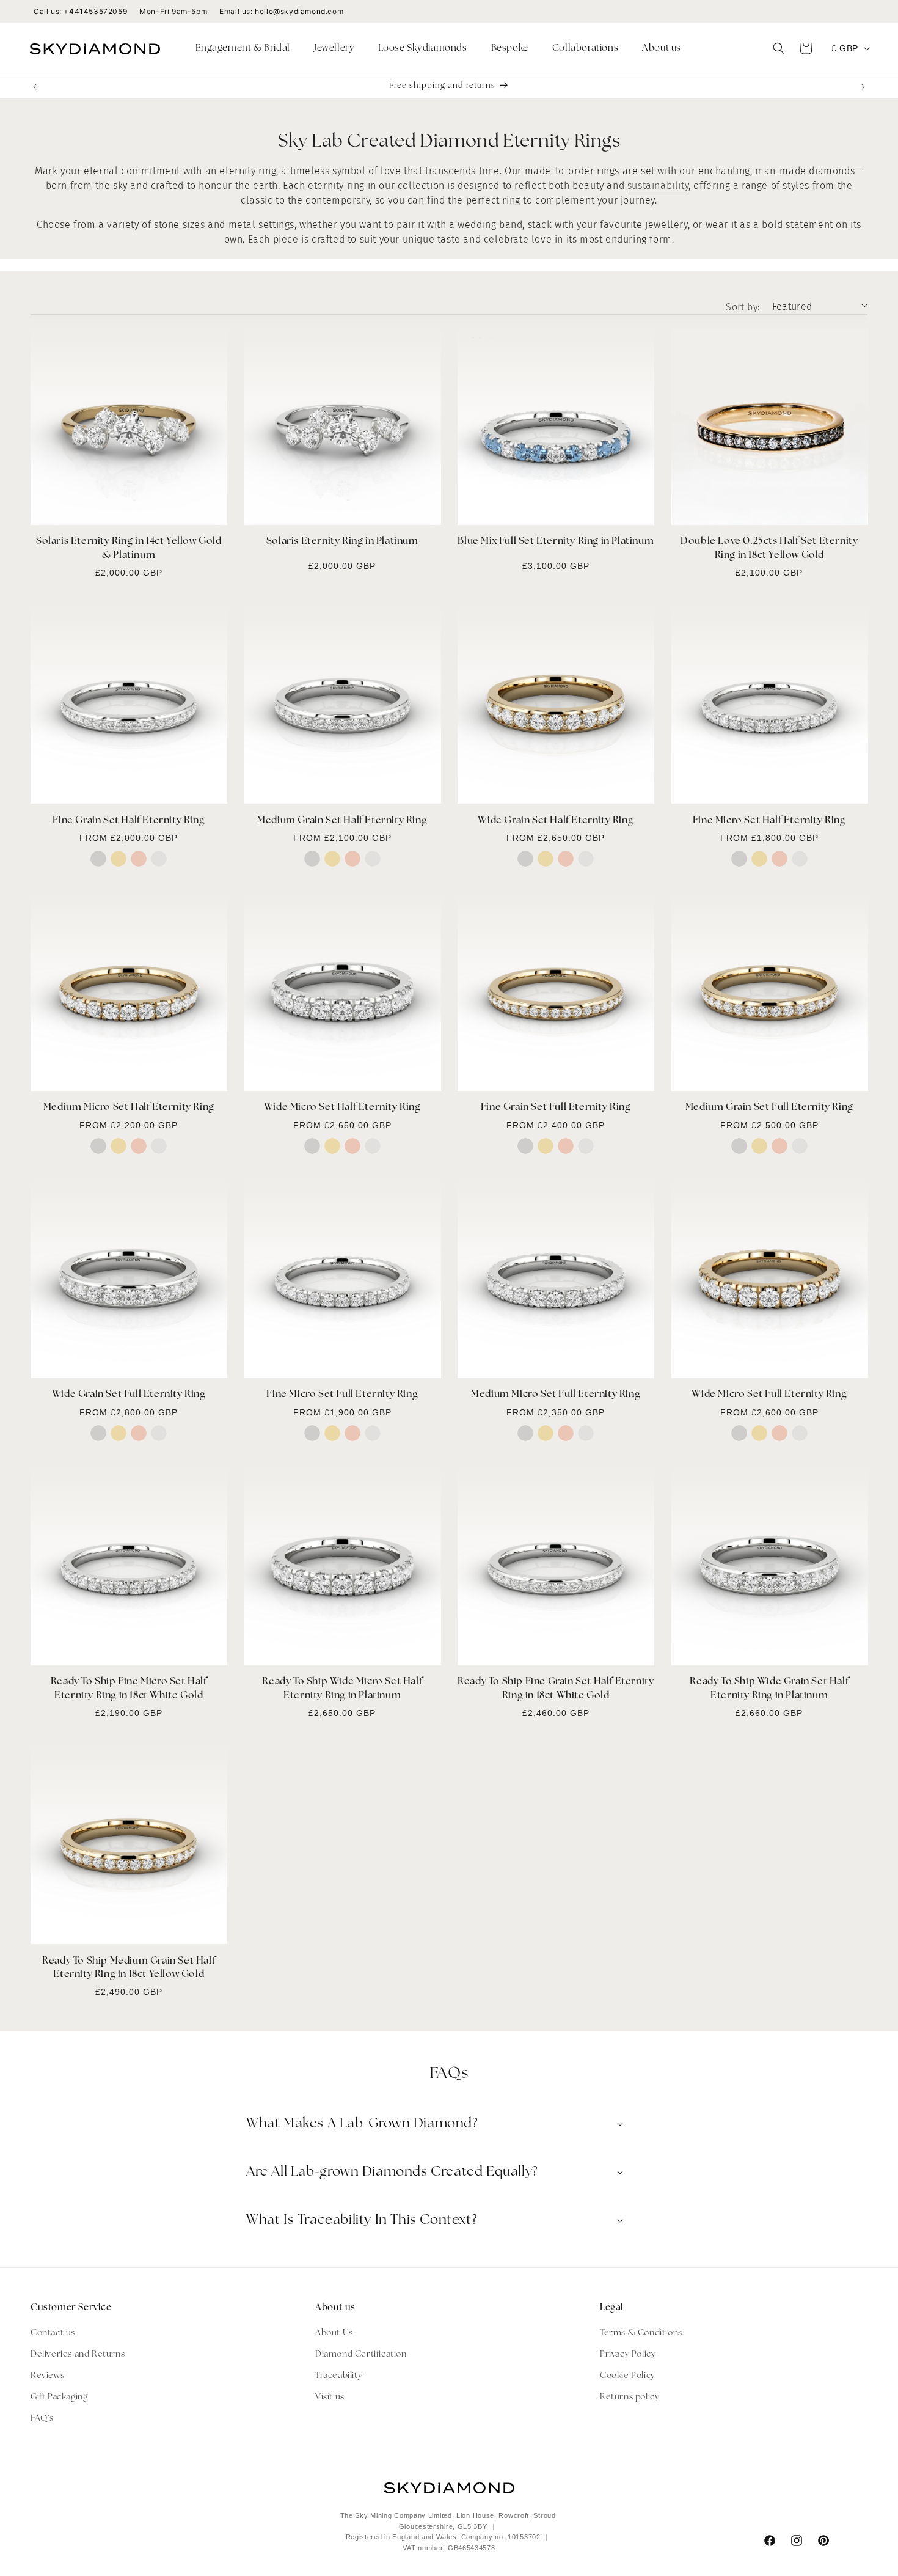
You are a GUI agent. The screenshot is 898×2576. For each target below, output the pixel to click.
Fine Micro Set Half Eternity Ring (769, 821)
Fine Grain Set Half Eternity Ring (129, 821)
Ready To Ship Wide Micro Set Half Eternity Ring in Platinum (342, 1689)
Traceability (339, 2375)
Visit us (330, 2397)
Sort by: (743, 307)
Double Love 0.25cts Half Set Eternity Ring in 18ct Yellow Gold (769, 549)
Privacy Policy (628, 2354)
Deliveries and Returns (78, 2354)
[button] (247, 49)
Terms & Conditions (641, 2332)
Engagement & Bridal (243, 49)
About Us (334, 2332)
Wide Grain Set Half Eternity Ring (556, 821)
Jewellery (334, 49)
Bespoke (510, 49)
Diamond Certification (361, 2354)
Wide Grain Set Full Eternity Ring (129, 1395)
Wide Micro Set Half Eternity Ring (342, 1108)
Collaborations (585, 49)
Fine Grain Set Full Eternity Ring (556, 1108)
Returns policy (630, 2397)
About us (662, 49)
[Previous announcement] (35, 87)
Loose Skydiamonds (422, 49)
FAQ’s (42, 2419)
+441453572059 (95, 11)
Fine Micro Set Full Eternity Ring (342, 1395)
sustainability (658, 185)
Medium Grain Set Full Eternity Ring (769, 1108)
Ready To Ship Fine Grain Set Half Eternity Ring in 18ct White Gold (556, 1689)
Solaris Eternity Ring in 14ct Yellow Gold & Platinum (129, 549)
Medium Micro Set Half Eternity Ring (129, 1108)
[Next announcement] (863, 87)
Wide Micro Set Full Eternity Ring (769, 1395)
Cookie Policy (628, 2375)
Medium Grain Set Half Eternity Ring (342, 821)
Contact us (53, 2332)
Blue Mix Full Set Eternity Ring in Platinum (556, 542)
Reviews (47, 2375)
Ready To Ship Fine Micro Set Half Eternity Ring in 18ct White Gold (129, 1689)
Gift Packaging (59, 2397)
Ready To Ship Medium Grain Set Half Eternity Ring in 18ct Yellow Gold (129, 1968)
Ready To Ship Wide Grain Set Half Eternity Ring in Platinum (769, 1689)
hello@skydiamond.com (299, 11)
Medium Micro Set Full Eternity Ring (556, 1395)
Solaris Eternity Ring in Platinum (342, 542)
